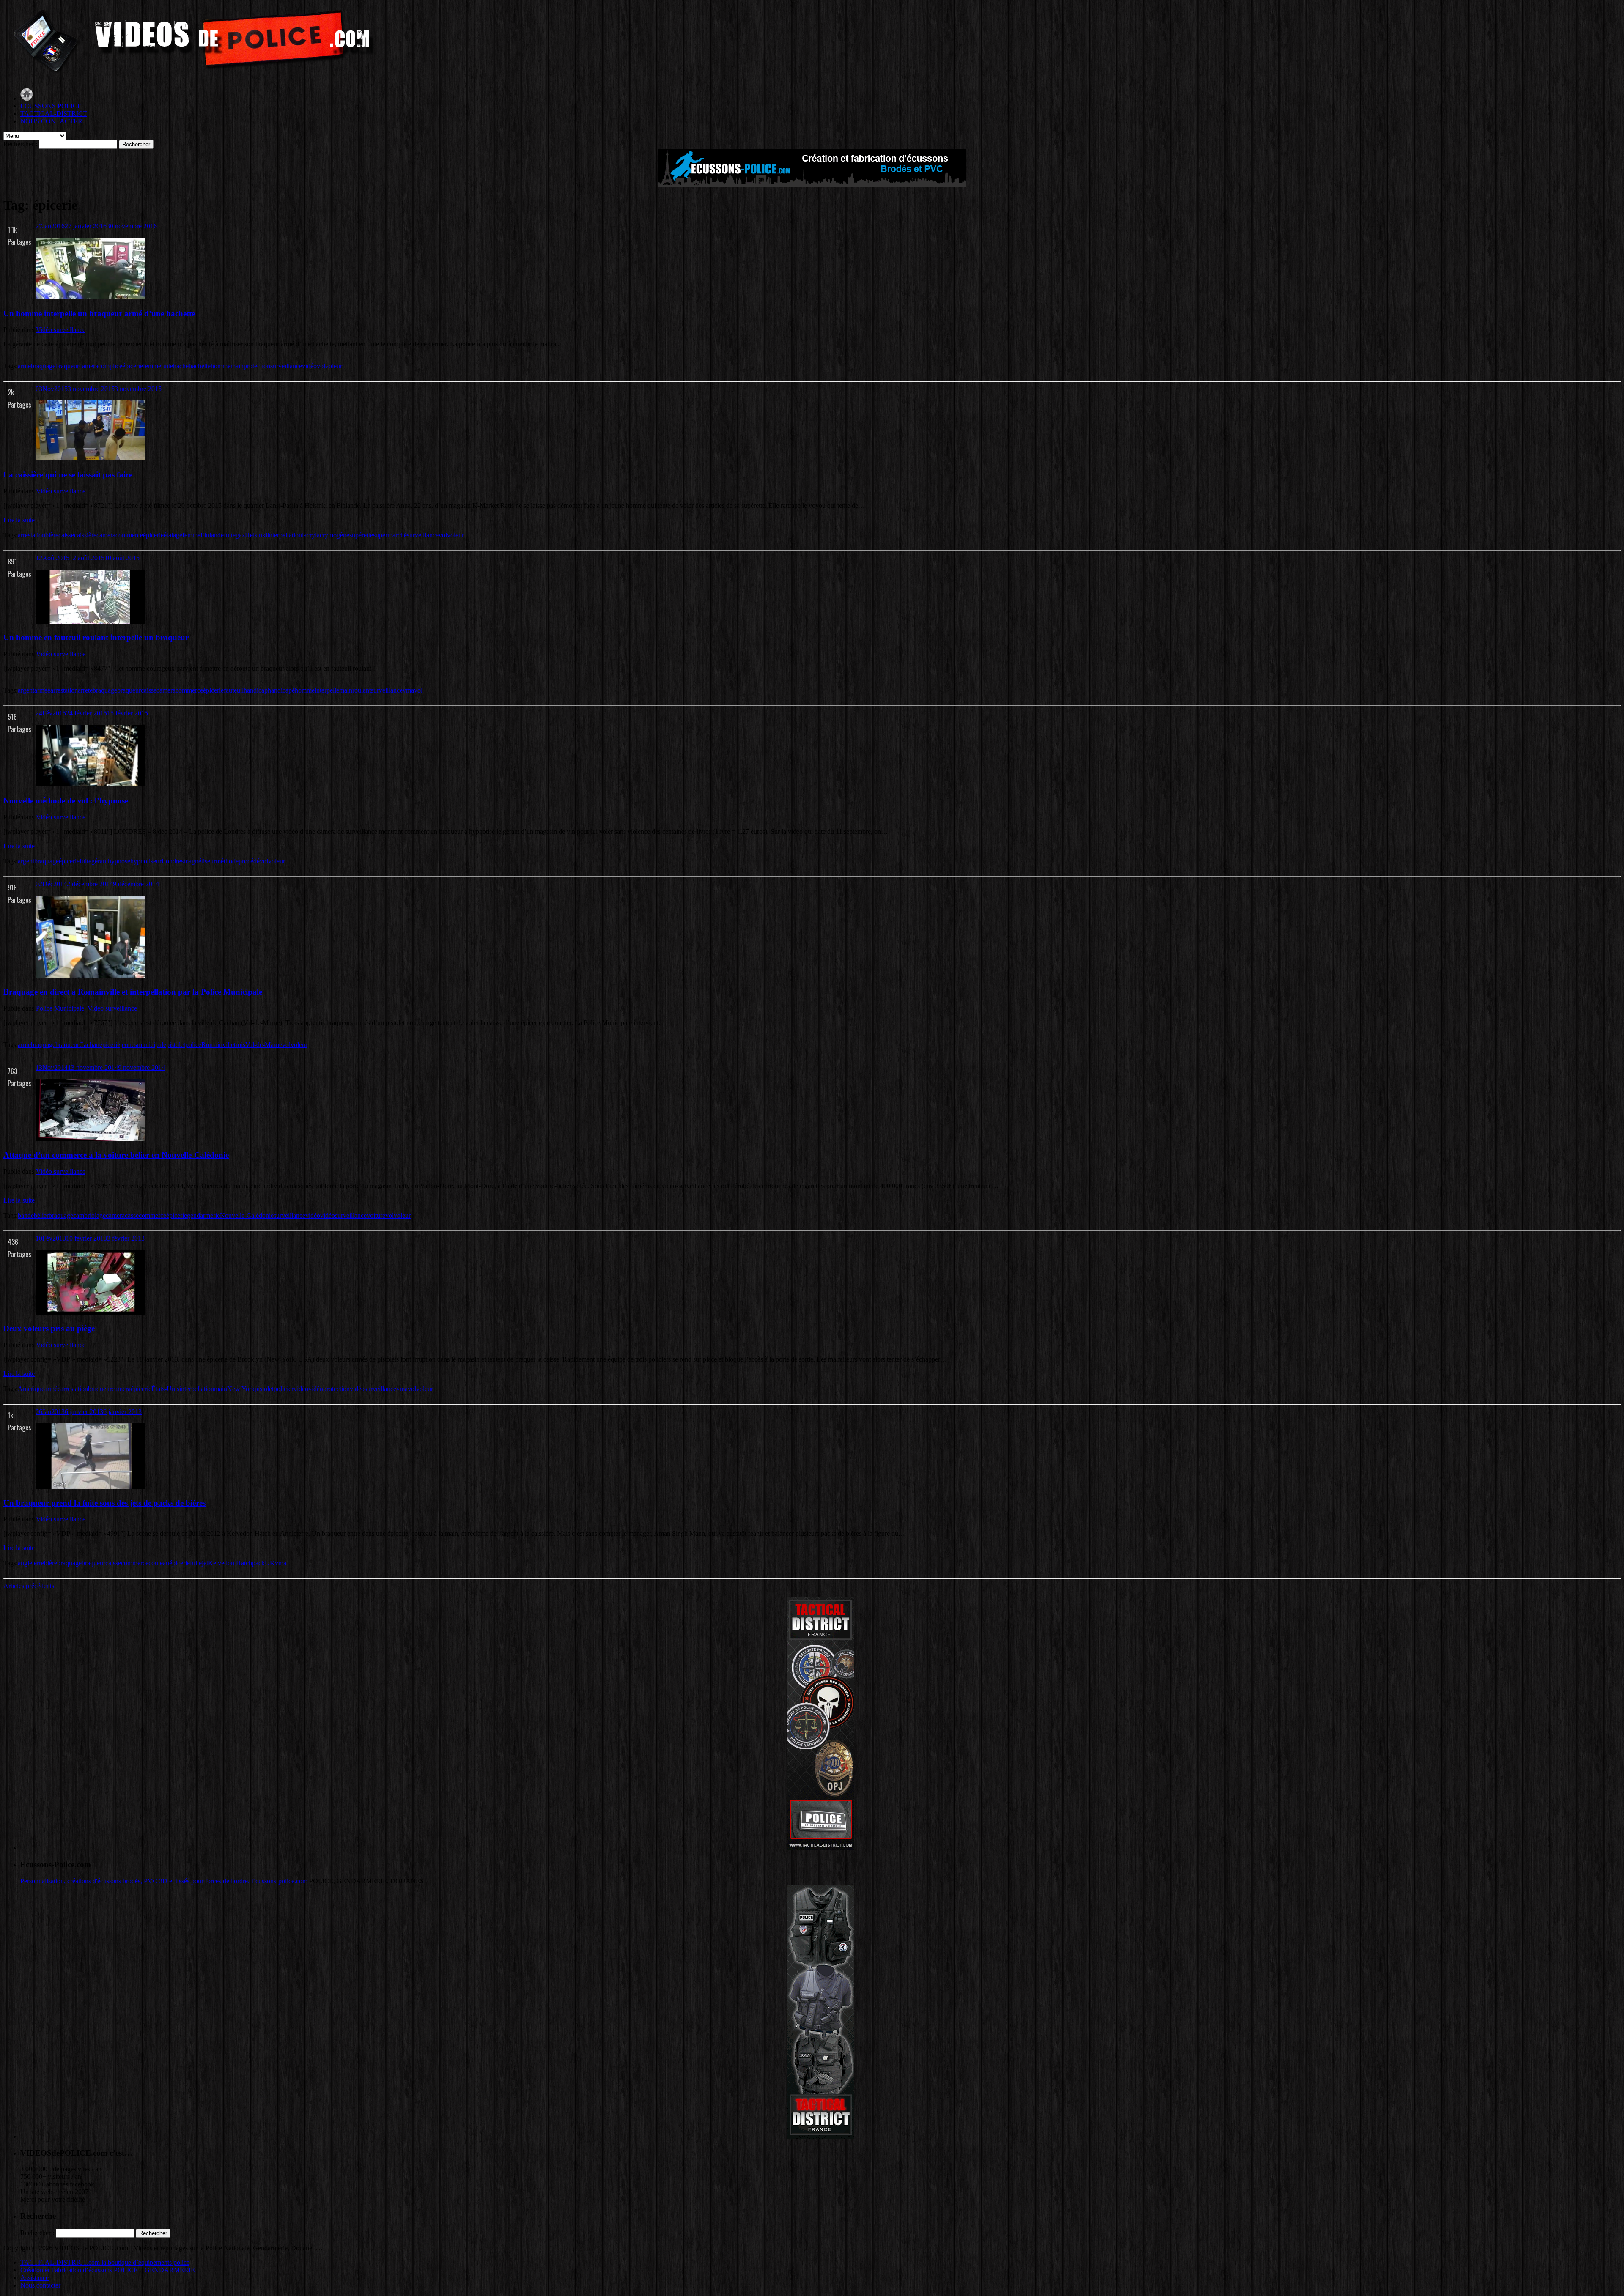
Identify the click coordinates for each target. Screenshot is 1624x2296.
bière (52, 535)
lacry (309, 535)
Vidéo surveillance (61, 330)
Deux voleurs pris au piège (49, 1328)
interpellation (285, 535)
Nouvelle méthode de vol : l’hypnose (66, 801)
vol (321, 366)
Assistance (34, 2278)
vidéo (309, 366)
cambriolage (89, 1215)
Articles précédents (29, 1586)
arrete (85, 690)
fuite (167, 366)
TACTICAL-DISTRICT (54, 114)
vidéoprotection (329, 1389)
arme (24, 366)
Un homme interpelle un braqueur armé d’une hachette (99, 314)
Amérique (31, 1389)
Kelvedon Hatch (230, 1563)
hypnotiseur (146, 861)
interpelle (327, 690)
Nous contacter (40, 2285)
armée (42, 690)
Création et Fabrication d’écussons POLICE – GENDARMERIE (108, 2270)
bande (26, 1215)
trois (240, 1045)
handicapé (281, 690)
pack (258, 1563)
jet (205, 1563)
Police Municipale (60, 1008)
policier (284, 1389)
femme (152, 366)
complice (110, 366)
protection (257, 366)
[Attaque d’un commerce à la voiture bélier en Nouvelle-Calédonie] (91, 1138)
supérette (361, 535)
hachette (200, 366)
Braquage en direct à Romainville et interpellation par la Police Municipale (133, 992)
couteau (159, 1563)
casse (132, 1215)
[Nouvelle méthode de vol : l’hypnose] (91, 784)
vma (408, 690)
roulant (362, 690)
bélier (41, 1215)
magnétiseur (200, 861)
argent (26, 690)
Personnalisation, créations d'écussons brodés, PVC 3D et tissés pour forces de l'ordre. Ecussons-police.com (164, 1881)
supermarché (390, 535)
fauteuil (234, 690)
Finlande (212, 535)
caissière (85, 535)
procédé (249, 861)
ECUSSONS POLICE (51, 106)
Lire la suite (19, 520)
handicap (256, 690)
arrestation (32, 535)
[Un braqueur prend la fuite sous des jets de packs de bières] (91, 1486)
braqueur (67, 366)
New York (241, 1389)
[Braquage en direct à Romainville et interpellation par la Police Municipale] (91, 976)
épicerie (133, 366)
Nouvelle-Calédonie (247, 1215)
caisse (66, 535)
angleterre (31, 1563)
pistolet (176, 1045)
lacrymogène (332, 535)
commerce (129, 535)
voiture (376, 1215)
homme (221, 366)
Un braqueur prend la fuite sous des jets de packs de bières (104, 1503)
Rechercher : (20, 144)
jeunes (129, 1045)
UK (270, 1563)
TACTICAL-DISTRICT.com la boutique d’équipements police (105, 2262)
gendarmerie (203, 1215)
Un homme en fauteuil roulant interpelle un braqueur (96, 637)
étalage (173, 535)
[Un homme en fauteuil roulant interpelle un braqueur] (91, 621)
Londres (173, 861)
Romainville (218, 1045)
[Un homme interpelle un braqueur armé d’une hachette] (91, 297)
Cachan (89, 1045)
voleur (334, 366)
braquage (43, 366)
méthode (227, 861)
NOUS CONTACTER (51, 121)
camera (89, 366)
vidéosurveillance (343, 1215)
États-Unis (165, 1389)
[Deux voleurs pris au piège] (91, 1312)
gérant (100, 861)
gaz (240, 535)
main (237, 366)
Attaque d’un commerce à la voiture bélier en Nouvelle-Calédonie (116, 1155)
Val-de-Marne (264, 1045)
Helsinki (256, 535)
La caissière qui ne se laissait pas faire (68, 475)
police (193, 1045)
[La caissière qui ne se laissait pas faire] (91, 458)
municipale (152, 1045)
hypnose (119, 861)
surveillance (286, 366)
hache (181, 366)
